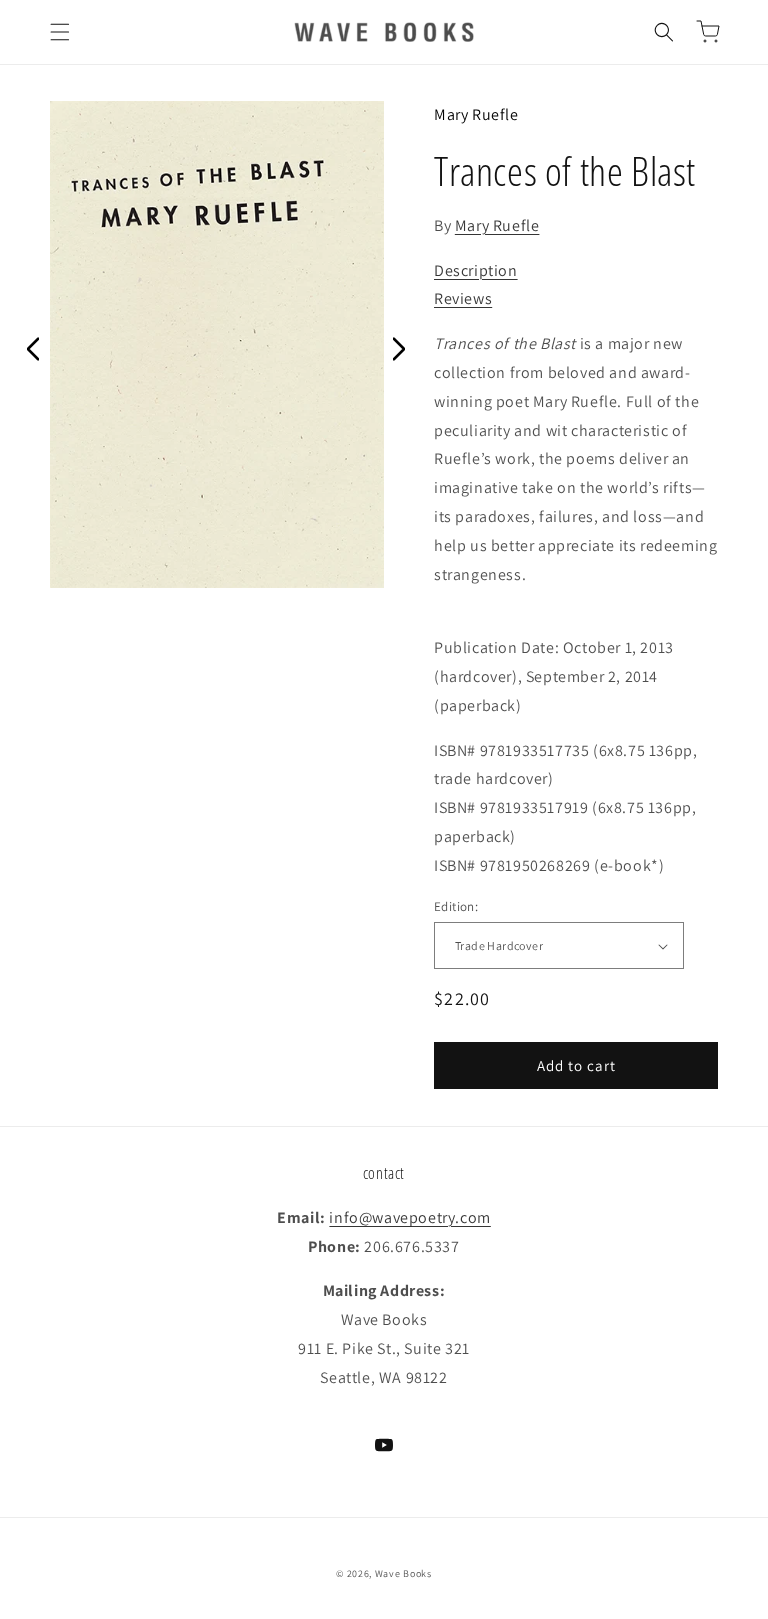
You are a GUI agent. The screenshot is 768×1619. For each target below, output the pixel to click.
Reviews (463, 298)
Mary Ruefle (476, 114)
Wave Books (403, 1573)
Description (476, 270)
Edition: (456, 906)
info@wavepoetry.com (409, 1217)
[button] (60, 32)
